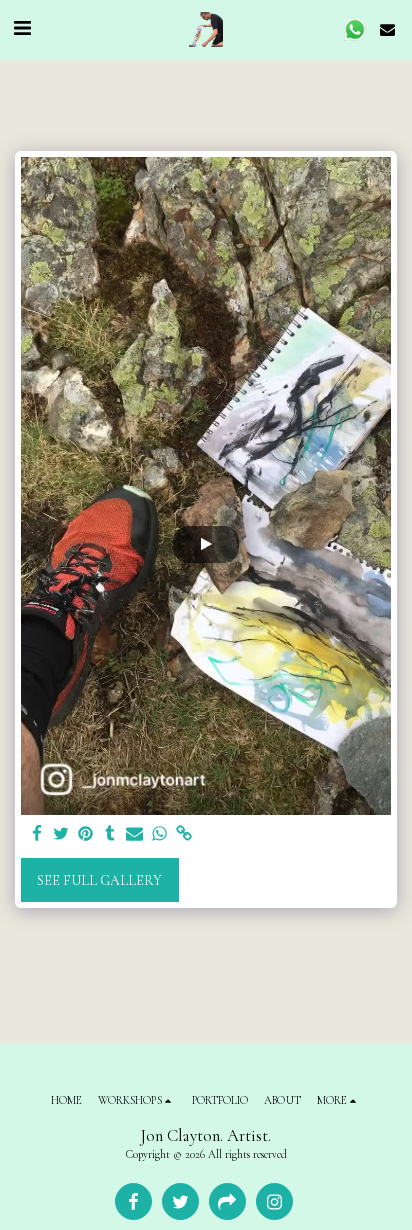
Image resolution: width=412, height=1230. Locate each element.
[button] (22, 29)
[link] (184, 834)
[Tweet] (62, 834)
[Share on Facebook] (37, 834)
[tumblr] (111, 834)
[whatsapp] (160, 834)
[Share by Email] (135, 834)
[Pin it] (86, 834)
